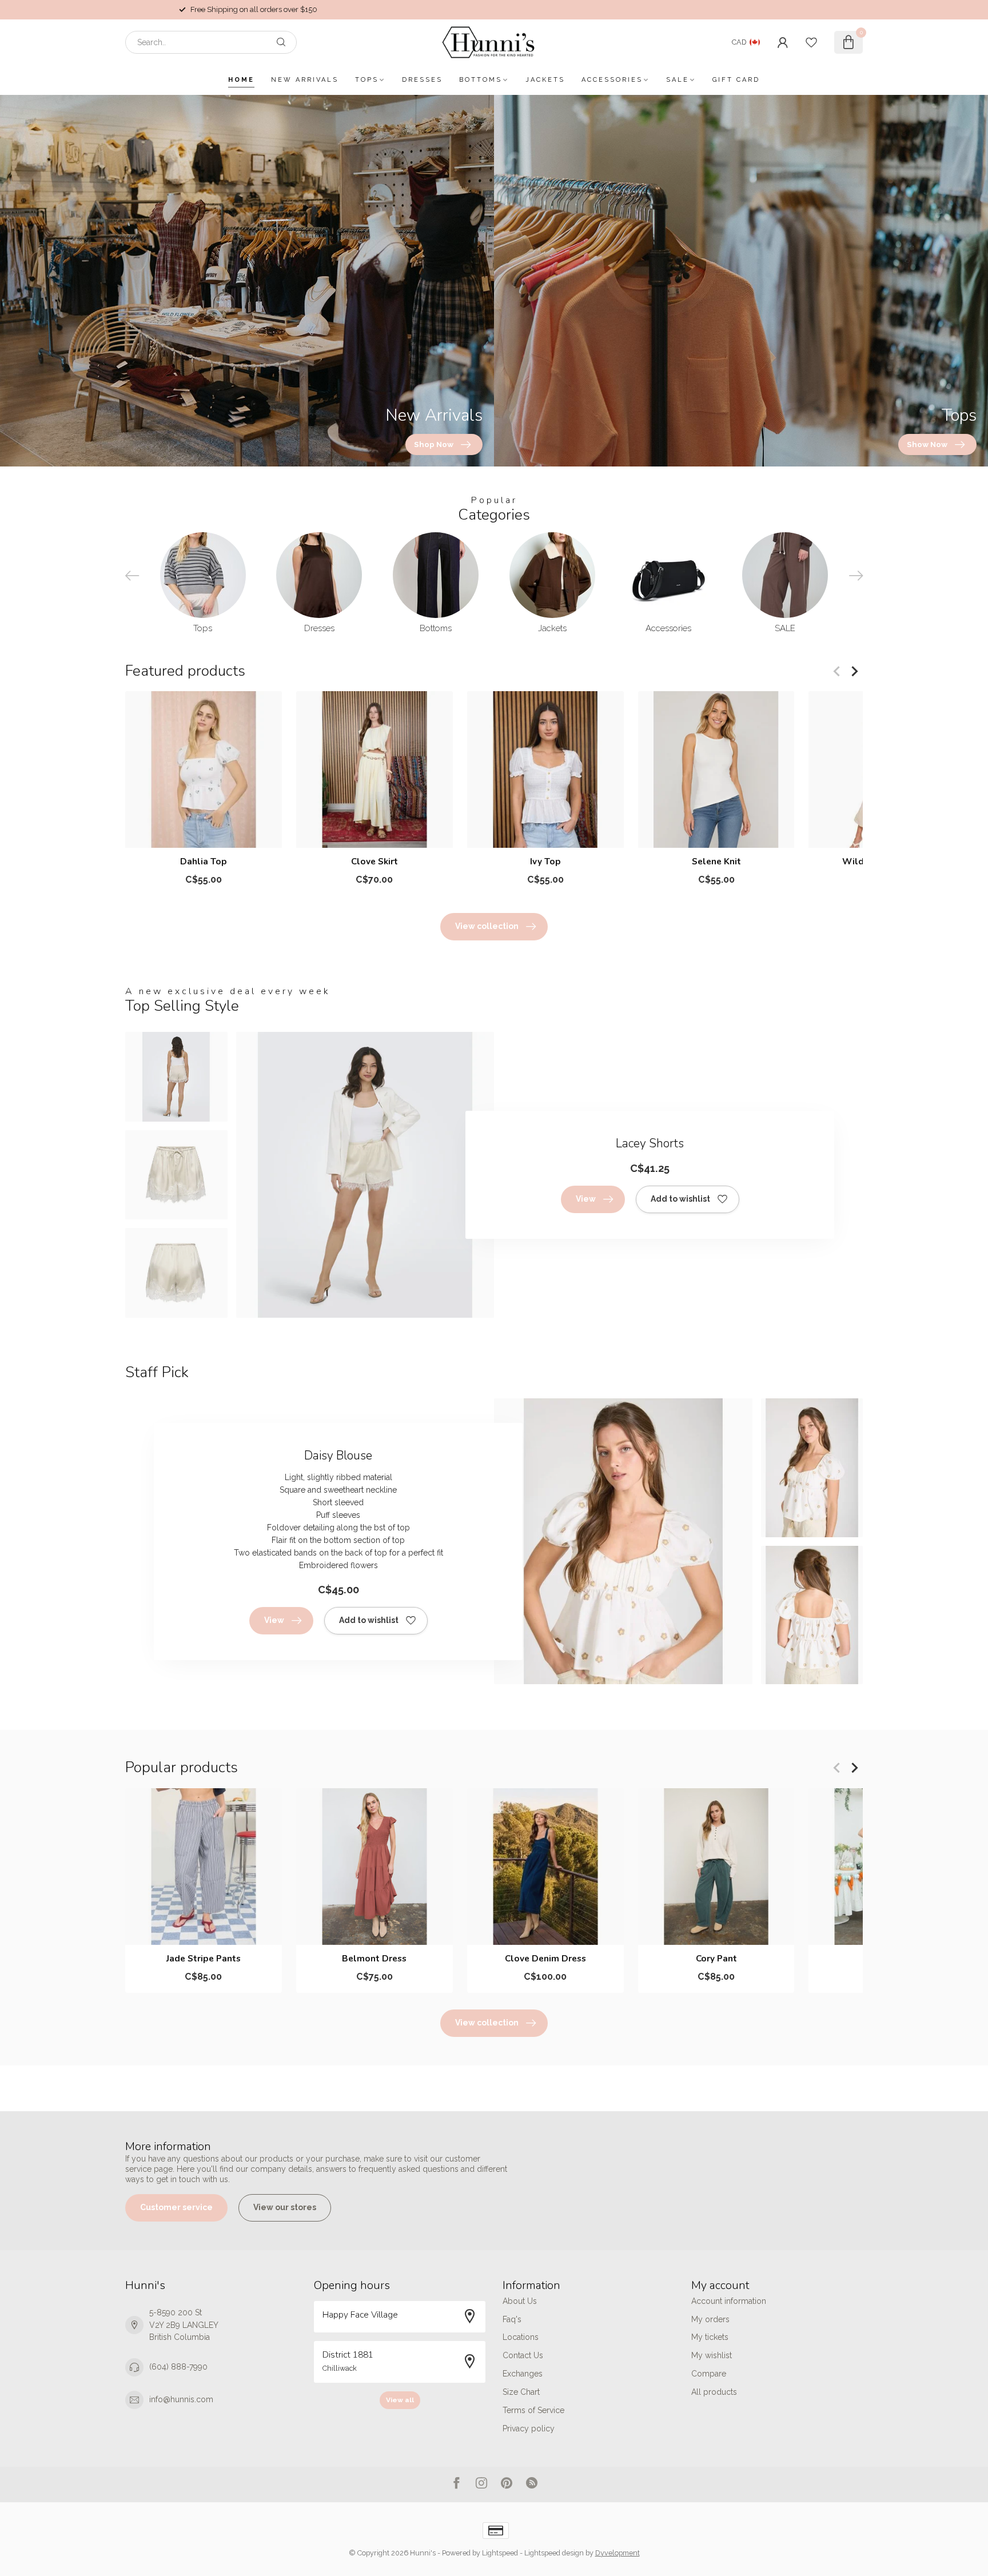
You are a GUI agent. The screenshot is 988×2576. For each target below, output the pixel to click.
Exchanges (523, 2374)
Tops (367, 80)
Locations (521, 2337)
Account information (729, 2301)
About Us (520, 2301)
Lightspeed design (554, 2553)
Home (241, 80)
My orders (710, 2319)
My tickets (710, 2337)
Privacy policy (529, 2429)
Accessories (612, 80)
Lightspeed (500, 2553)
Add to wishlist (680, 1199)
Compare (709, 2374)
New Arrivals (305, 80)
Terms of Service (533, 2410)
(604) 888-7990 (178, 2367)
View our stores (285, 2207)
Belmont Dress (374, 1958)
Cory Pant (716, 1958)
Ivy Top (545, 862)
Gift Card (736, 80)
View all (400, 2400)
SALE (678, 80)
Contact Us (523, 2355)
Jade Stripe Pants (204, 1958)
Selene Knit (716, 862)
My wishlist (712, 2355)
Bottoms (481, 80)
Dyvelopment (617, 2553)
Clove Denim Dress (545, 1958)
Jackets (545, 80)
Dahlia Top (204, 862)
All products (714, 2392)
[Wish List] (811, 42)
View (586, 1199)
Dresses (422, 80)
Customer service (176, 2207)
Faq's (512, 2319)
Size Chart (521, 2392)
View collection (487, 926)
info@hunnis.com (181, 2399)
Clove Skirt (375, 862)
